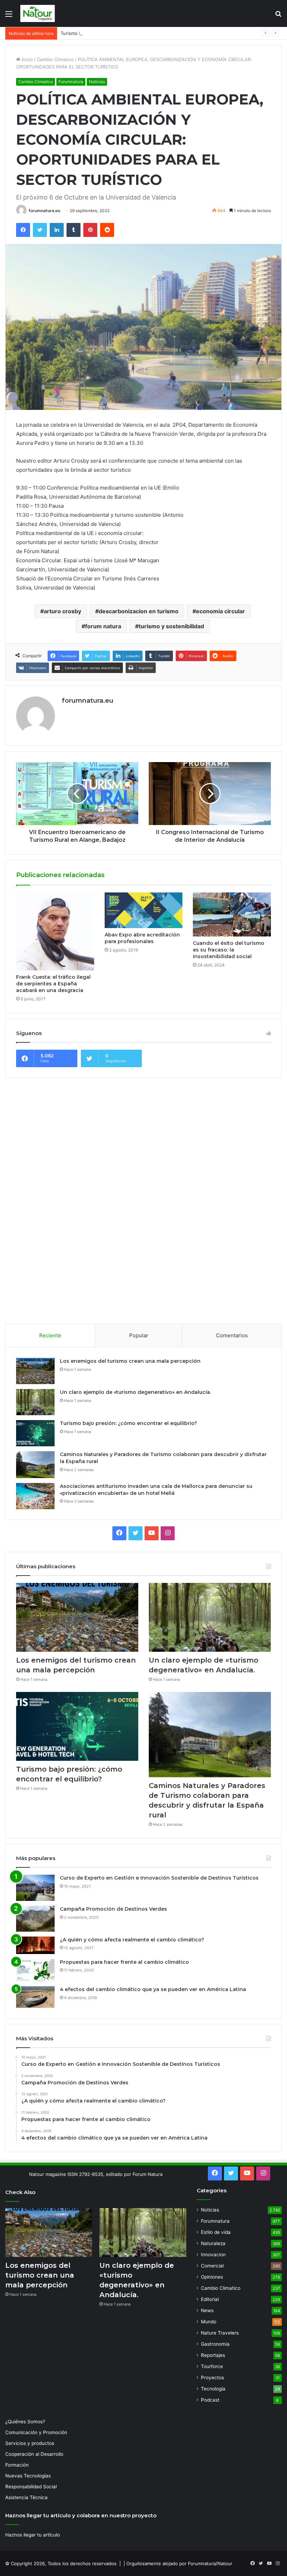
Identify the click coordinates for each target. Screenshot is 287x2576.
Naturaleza (213, 2243)
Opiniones (212, 2277)
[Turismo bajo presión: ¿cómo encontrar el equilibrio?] (35, 1433)
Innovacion (213, 2255)
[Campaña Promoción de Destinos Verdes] (35, 1919)
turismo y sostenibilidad (171, 626)
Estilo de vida (216, 2232)
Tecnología (213, 2389)
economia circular (220, 611)
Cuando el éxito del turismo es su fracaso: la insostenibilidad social (229, 950)
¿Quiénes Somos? (25, 2422)
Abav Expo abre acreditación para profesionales (142, 938)
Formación (17, 2465)
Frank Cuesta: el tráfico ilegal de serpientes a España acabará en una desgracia (53, 984)
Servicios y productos (30, 2443)
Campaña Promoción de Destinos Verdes (113, 1909)
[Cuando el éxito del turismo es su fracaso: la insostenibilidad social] (232, 914)
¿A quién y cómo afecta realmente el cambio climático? (132, 1940)
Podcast (210, 2400)
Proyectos (212, 2378)
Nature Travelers (220, 2333)
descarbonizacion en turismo (139, 611)
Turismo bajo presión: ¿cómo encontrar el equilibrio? (118, 33)
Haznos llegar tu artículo (33, 2535)
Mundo (209, 2322)
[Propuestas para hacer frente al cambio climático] (35, 1970)
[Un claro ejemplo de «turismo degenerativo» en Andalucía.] (35, 1402)
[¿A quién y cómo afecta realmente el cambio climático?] (35, 1945)
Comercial (212, 2266)
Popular (139, 1335)
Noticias (97, 82)
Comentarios (232, 1335)
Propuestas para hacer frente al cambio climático (124, 1962)
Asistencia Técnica (26, 2497)
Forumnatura (71, 82)
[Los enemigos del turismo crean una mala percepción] (35, 1371)
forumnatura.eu (44, 211)
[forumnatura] (38, 13)
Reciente (50, 1335)
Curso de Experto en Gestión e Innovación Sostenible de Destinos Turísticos (159, 1878)
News (207, 2310)
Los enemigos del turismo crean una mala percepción (130, 1361)
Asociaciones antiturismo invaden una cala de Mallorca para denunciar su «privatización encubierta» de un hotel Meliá (156, 1490)
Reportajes (213, 2355)
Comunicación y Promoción (36, 2432)
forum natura (103, 626)
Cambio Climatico (55, 59)
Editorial (210, 2299)
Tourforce (212, 2366)
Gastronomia (215, 2344)
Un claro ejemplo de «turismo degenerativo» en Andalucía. (135, 1392)
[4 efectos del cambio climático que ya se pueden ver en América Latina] (35, 1997)
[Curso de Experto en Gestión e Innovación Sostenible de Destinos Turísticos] (35, 1888)
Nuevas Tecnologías (28, 2476)
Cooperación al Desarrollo (34, 2454)
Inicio (27, 59)
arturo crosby (62, 611)
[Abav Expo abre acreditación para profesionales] (144, 910)
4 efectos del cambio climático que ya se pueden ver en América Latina (153, 1989)
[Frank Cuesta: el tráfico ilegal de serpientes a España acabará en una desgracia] (55, 931)
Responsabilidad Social (31, 2487)
